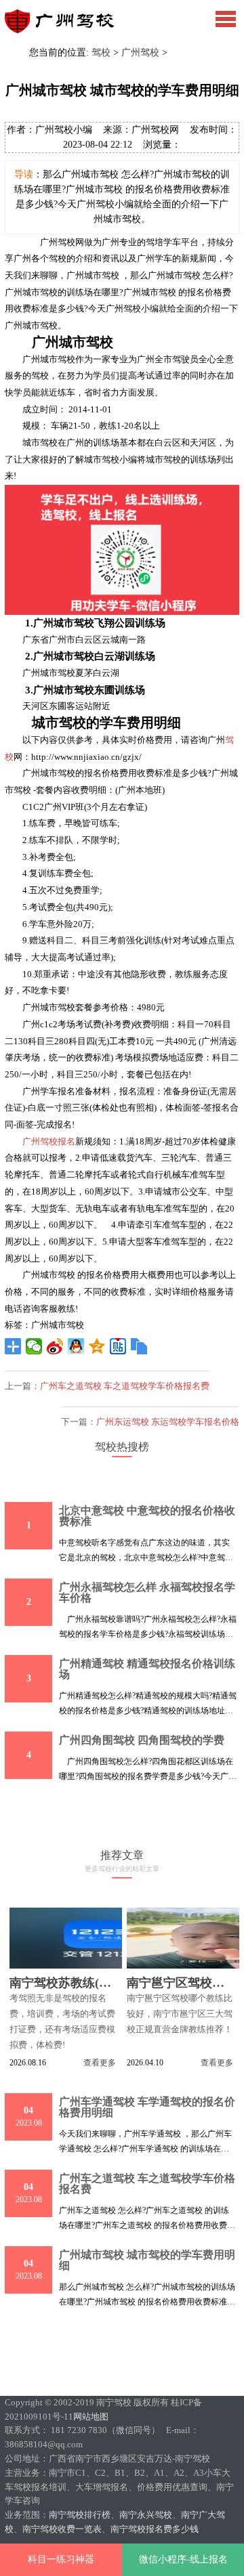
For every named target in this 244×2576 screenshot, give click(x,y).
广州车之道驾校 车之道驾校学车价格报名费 (125, 1386)
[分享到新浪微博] (55, 1346)
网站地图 (91, 2417)
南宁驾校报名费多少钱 (155, 2529)
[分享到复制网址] (139, 1346)
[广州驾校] (66, 30)
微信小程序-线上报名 (183, 2559)
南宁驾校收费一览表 (62, 2529)
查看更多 (100, 2063)
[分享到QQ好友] (76, 1346)
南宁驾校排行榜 (80, 2515)
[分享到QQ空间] (97, 1346)
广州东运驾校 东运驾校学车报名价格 (168, 1422)
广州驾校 (140, 52)
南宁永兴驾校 (146, 2515)
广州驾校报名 (49, 1141)
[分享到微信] (34, 1346)
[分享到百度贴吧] (118, 1346)
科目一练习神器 (61, 2559)
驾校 (101, 52)
